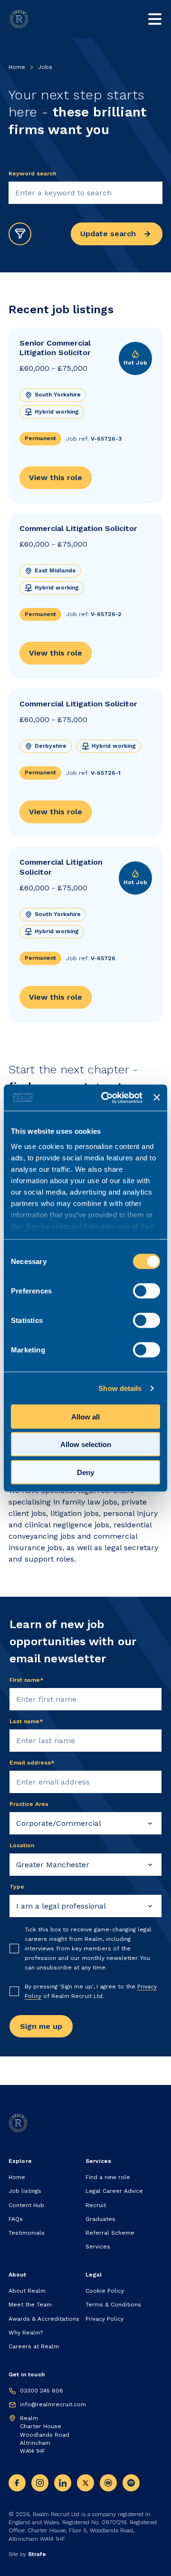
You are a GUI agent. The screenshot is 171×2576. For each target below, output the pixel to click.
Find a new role (108, 2177)
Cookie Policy (105, 2291)
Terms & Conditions (113, 2305)
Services (98, 2247)
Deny (85, 1472)
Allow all (85, 1416)
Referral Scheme (110, 2233)
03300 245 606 (42, 2391)
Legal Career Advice (114, 2191)
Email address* (32, 1763)
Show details (120, 1388)
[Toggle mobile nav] (155, 19)
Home (17, 67)
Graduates (100, 2219)
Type (17, 1887)
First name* (27, 1680)
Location (22, 1845)
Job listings (25, 2191)
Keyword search (32, 174)
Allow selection (86, 1444)
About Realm (27, 2291)
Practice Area (29, 1804)
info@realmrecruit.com (53, 2404)
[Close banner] (157, 1098)
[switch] (147, 1291)
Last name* (26, 1721)
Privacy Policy (104, 2319)
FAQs (16, 2219)
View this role (56, 478)
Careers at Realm (34, 2346)
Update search (108, 234)
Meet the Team (30, 2305)
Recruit (96, 2205)
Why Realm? (26, 2333)
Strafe (37, 2554)
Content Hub (26, 2205)
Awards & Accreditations (44, 2319)
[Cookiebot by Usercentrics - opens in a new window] (106, 1098)
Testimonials (27, 2233)
